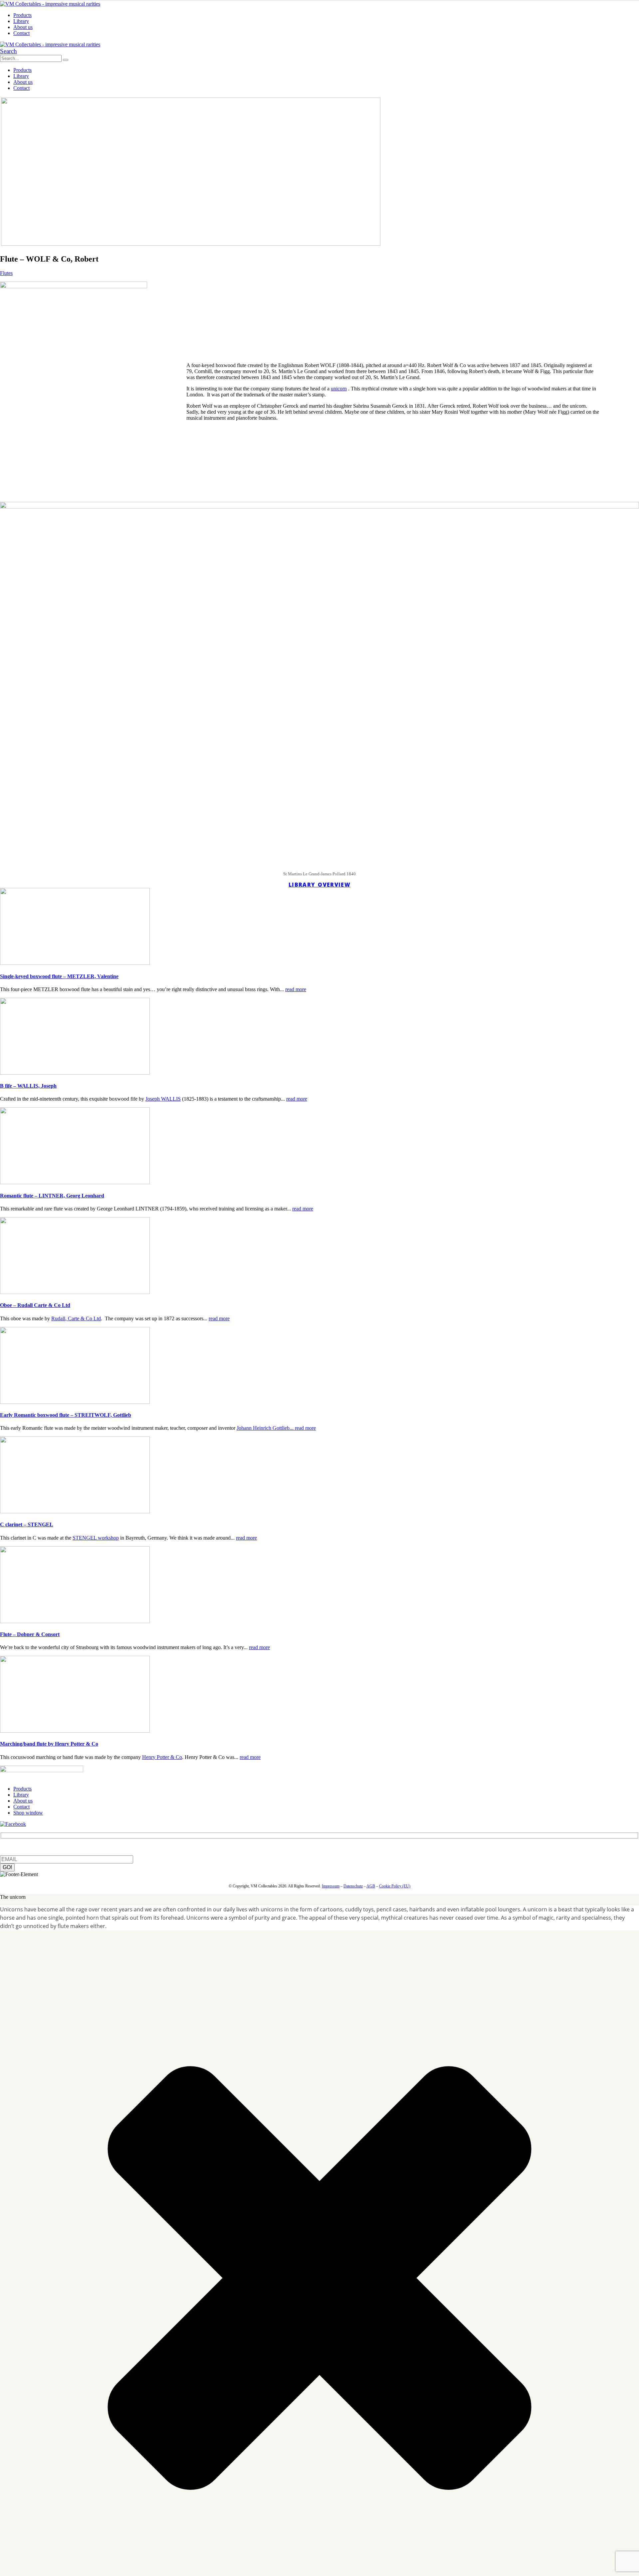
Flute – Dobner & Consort (30, 1634)
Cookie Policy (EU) (395, 1886)
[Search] (66, 60)
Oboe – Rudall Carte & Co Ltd (35, 1305)
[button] (8, 51)
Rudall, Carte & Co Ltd (76, 1318)
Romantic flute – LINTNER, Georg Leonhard (52, 1196)
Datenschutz (353, 1886)
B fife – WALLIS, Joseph (28, 1086)
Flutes (6, 273)
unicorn (339, 389)
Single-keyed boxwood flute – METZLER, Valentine (59, 976)
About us (23, 27)
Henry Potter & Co (162, 1757)
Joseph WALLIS (163, 1099)
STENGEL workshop (96, 1538)
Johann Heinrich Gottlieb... (266, 1428)
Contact (21, 33)
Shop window (28, 1813)
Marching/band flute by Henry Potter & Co (49, 1744)
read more (296, 989)
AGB (371, 1886)
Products (22, 15)
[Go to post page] (75, 963)
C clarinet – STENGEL (27, 1524)
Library (21, 21)
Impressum (331, 1886)
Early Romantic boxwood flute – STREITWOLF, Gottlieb (66, 1415)
